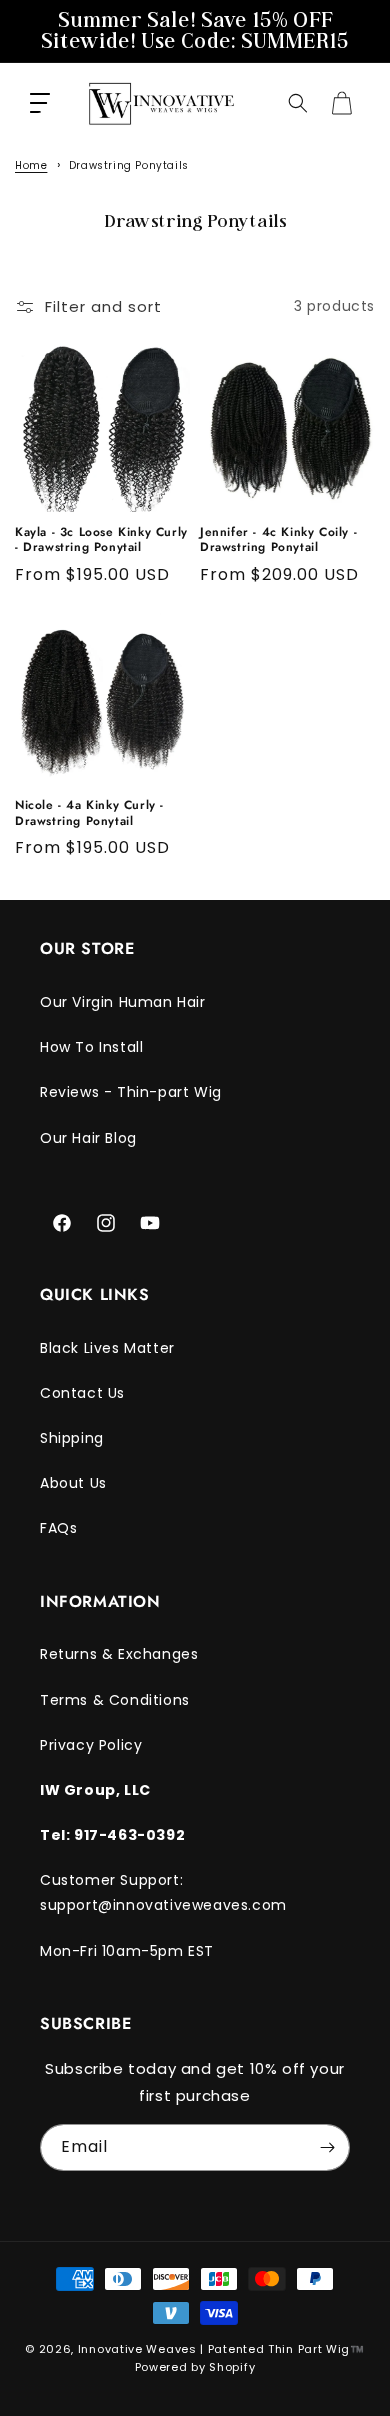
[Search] (298, 103)
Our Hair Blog (88, 1138)
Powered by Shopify (195, 2367)
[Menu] (40, 103)
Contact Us (82, 1393)
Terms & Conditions (115, 1700)
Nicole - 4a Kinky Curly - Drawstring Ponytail (89, 813)
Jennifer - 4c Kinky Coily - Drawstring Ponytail (278, 540)
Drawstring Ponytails (129, 165)
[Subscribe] (327, 2147)
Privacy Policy (91, 1745)
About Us (73, 1483)
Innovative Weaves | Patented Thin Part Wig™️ (221, 2349)
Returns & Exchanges (119, 1654)
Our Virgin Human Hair (123, 1002)
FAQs (58, 1528)
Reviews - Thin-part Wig (131, 1092)
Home (31, 165)
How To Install (91, 1047)
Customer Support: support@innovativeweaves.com (163, 1892)
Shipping (72, 1438)
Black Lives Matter (107, 1348)
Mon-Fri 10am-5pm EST (127, 1951)
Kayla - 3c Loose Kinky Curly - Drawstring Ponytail (101, 540)
